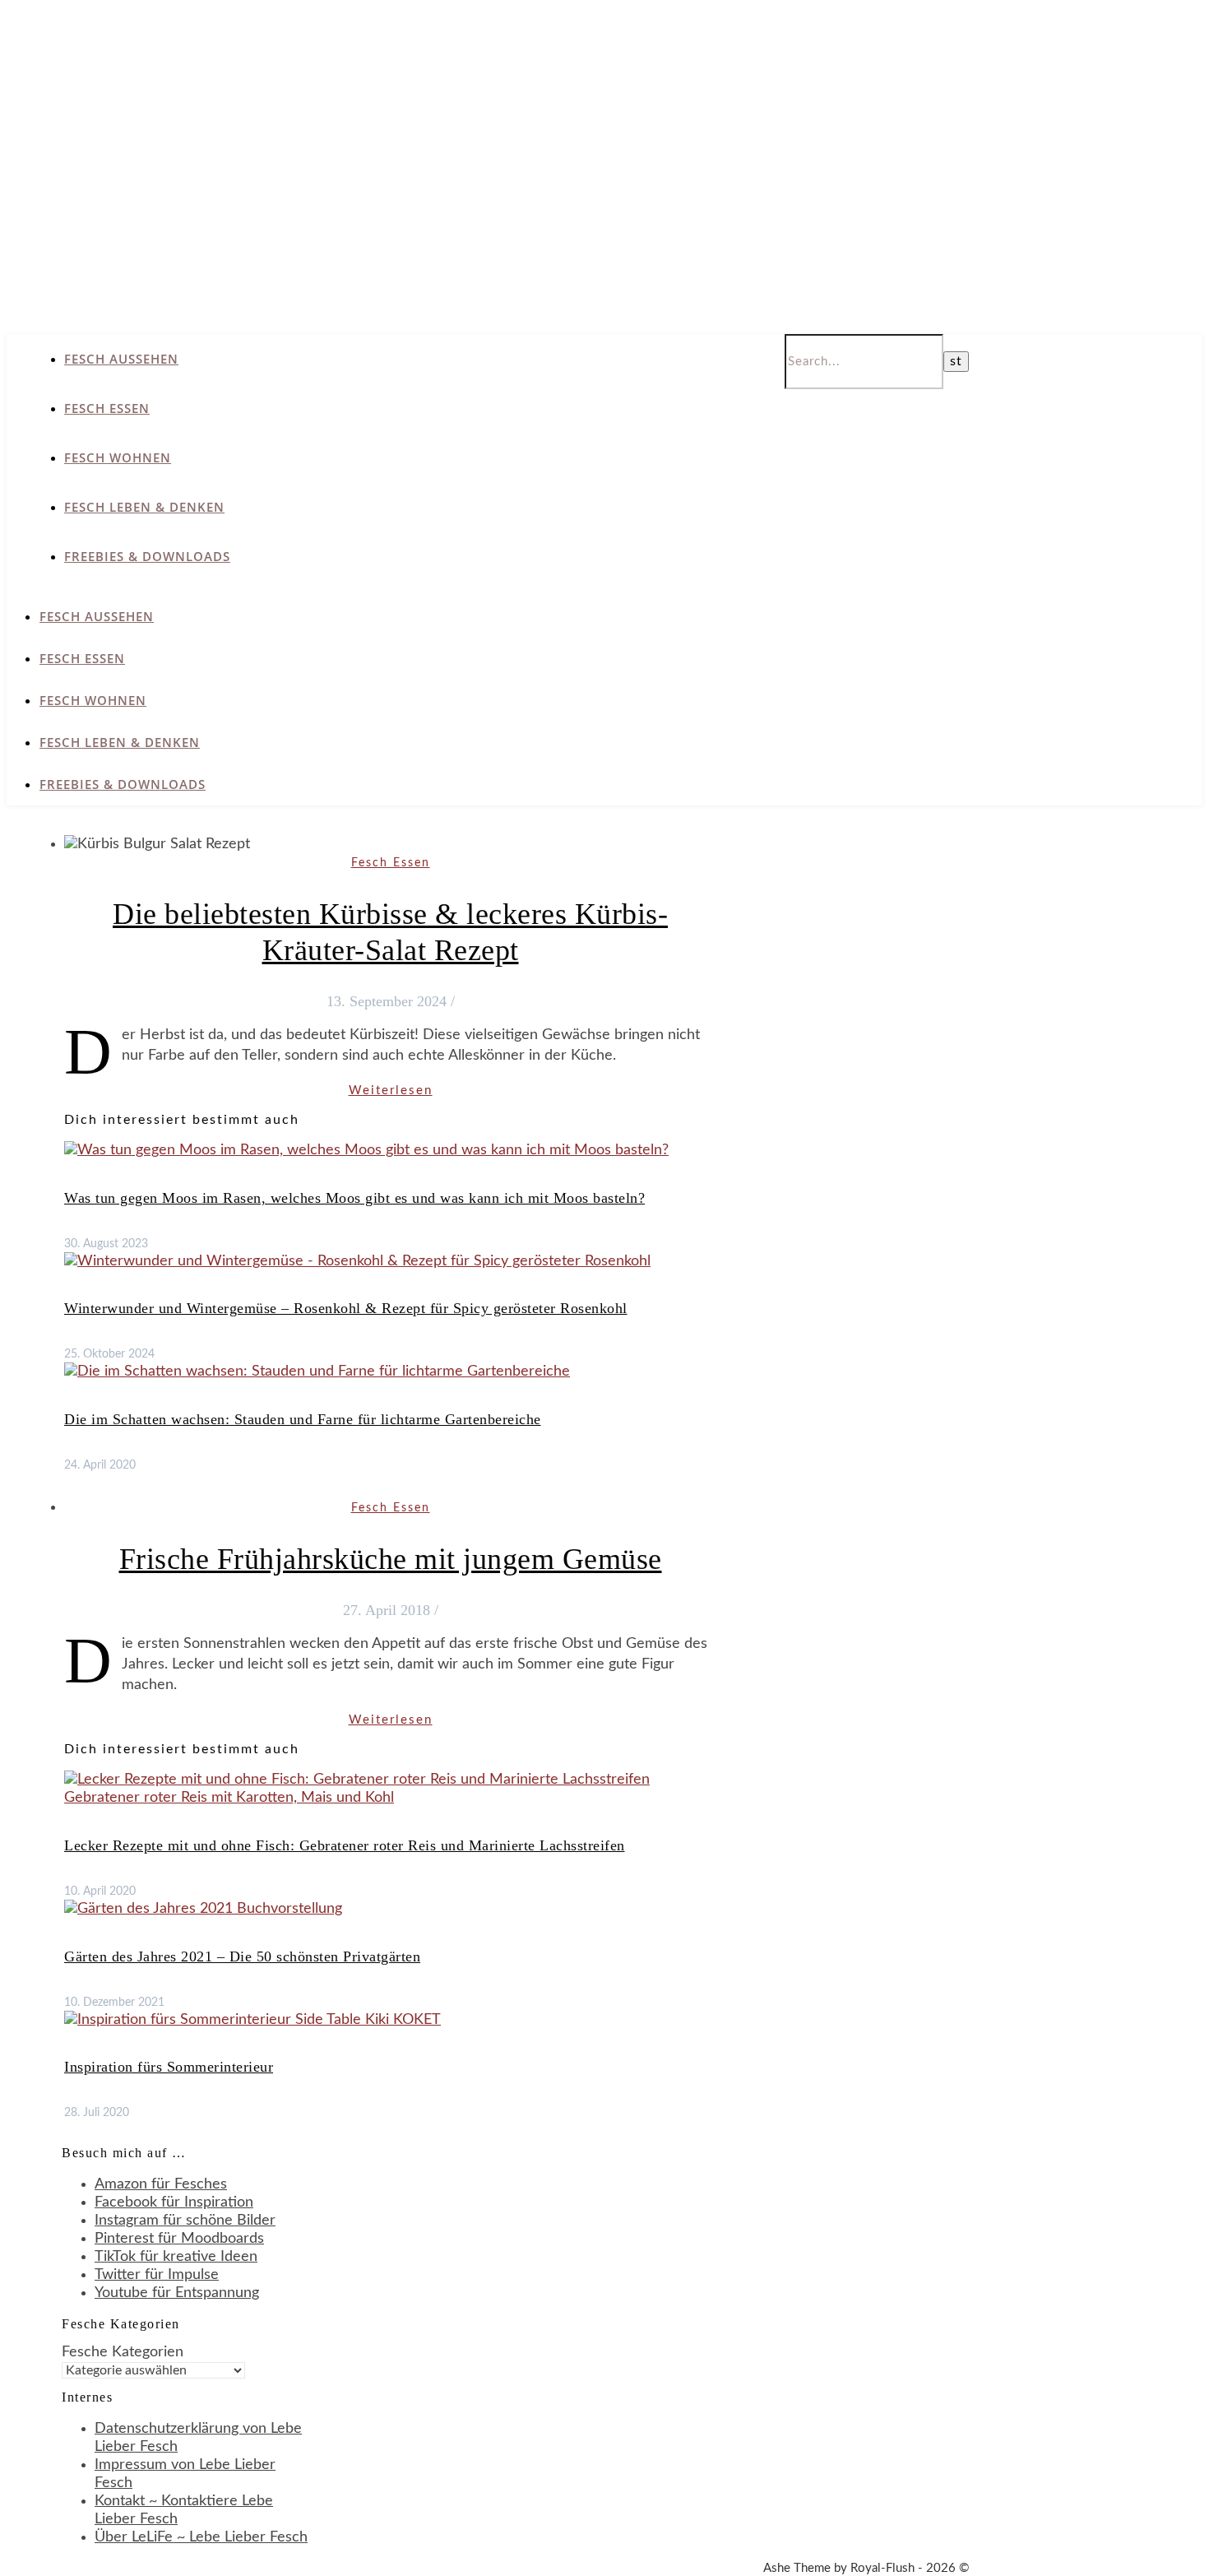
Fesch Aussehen (121, 359)
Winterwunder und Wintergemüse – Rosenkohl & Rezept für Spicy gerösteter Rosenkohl (346, 1308)
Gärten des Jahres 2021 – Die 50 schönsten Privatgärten (242, 1956)
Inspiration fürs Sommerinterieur (169, 2067)
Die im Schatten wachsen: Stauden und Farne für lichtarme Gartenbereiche (303, 1419)
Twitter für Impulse (157, 2275)
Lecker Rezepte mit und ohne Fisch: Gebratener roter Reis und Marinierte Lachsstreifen (345, 1845)
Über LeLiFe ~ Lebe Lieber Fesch (201, 2537)
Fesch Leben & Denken (144, 507)
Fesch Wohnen (118, 457)
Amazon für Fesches (161, 2184)
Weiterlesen (391, 1091)
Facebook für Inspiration (174, 2202)
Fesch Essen (107, 408)
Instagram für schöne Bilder (185, 2221)
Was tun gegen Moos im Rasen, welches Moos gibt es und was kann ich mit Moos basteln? (354, 1198)
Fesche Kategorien (123, 2352)
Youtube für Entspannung (177, 2293)
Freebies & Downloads (147, 556)
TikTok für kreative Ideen (176, 2257)
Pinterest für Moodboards (179, 2239)
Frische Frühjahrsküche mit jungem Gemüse (391, 1559)
